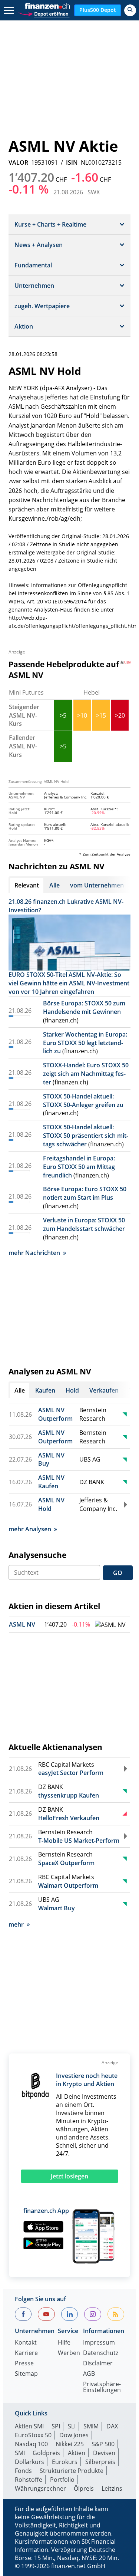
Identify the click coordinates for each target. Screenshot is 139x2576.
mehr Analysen (30, 1529)
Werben (69, 2353)
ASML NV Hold (51, 1504)
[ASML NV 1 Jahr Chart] (110, 1625)
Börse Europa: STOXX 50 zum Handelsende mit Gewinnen (84, 1007)
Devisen (104, 2453)
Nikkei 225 (70, 2444)
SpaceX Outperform (66, 1863)
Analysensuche (37, 1555)
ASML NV (22, 1624)
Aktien (77, 2453)
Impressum (99, 2343)
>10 (82, 715)
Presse (24, 2364)
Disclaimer (98, 2364)
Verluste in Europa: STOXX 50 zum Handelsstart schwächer (84, 1224)
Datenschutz (101, 2353)
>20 (120, 715)
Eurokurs (65, 2462)
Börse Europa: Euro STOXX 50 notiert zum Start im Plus (85, 1193)
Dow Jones (74, 2435)
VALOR (18, 162)
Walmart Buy (57, 1908)
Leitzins (112, 2488)
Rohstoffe (29, 2480)
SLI (72, 2426)
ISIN (72, 162)
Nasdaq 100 (31, 2444)
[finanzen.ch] (47, 6)
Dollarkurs (29, 2462)
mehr (16, 1924)
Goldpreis (46, 2453)
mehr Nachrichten (34, 1253)
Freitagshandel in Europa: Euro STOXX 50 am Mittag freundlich (79, 1167)
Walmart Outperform (68, 1885)
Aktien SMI (29, 2426)
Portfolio (62, 2480)
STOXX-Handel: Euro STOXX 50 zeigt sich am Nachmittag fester (86, 1074)
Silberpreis (100, 2462)
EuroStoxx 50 (33, 2435)
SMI (20, 2453)
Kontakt (26, 2343)
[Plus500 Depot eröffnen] (44, 13)
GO (118, 1573)
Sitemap (26, 2374)
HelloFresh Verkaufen (69, 1818)
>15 (101, 715)
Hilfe (64, 2343)
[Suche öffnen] (130, 10)
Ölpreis (84, 2488)
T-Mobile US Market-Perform (79, 1841)
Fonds (23, 2471)
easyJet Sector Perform (71, 1773)
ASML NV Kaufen (51, 1482)
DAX (112, 2426)
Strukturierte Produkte (72, 2471)
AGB (89, 2374)
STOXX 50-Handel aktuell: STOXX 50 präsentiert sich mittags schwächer (86, 1136)
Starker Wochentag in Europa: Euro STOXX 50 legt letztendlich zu (85, 1043)
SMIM (91, 2426)
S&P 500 (103, 2444)
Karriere (26, 2353)
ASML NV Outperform (55, 1414)
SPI (56, 2426)
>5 (63, 715)
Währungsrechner (40, 2488)
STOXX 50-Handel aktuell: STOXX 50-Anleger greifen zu (83, 1101)
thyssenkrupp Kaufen (69, 1795)
